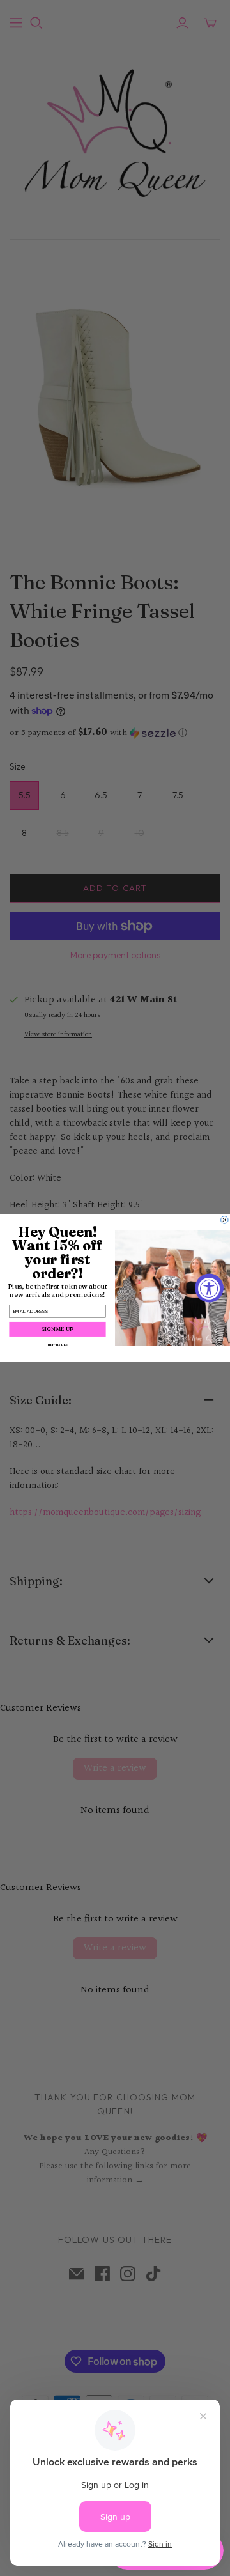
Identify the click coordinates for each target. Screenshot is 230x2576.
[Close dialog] (225, 1220)
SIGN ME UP (57, 1329)
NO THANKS (57, 1345)
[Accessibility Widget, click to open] (209, 1288)
